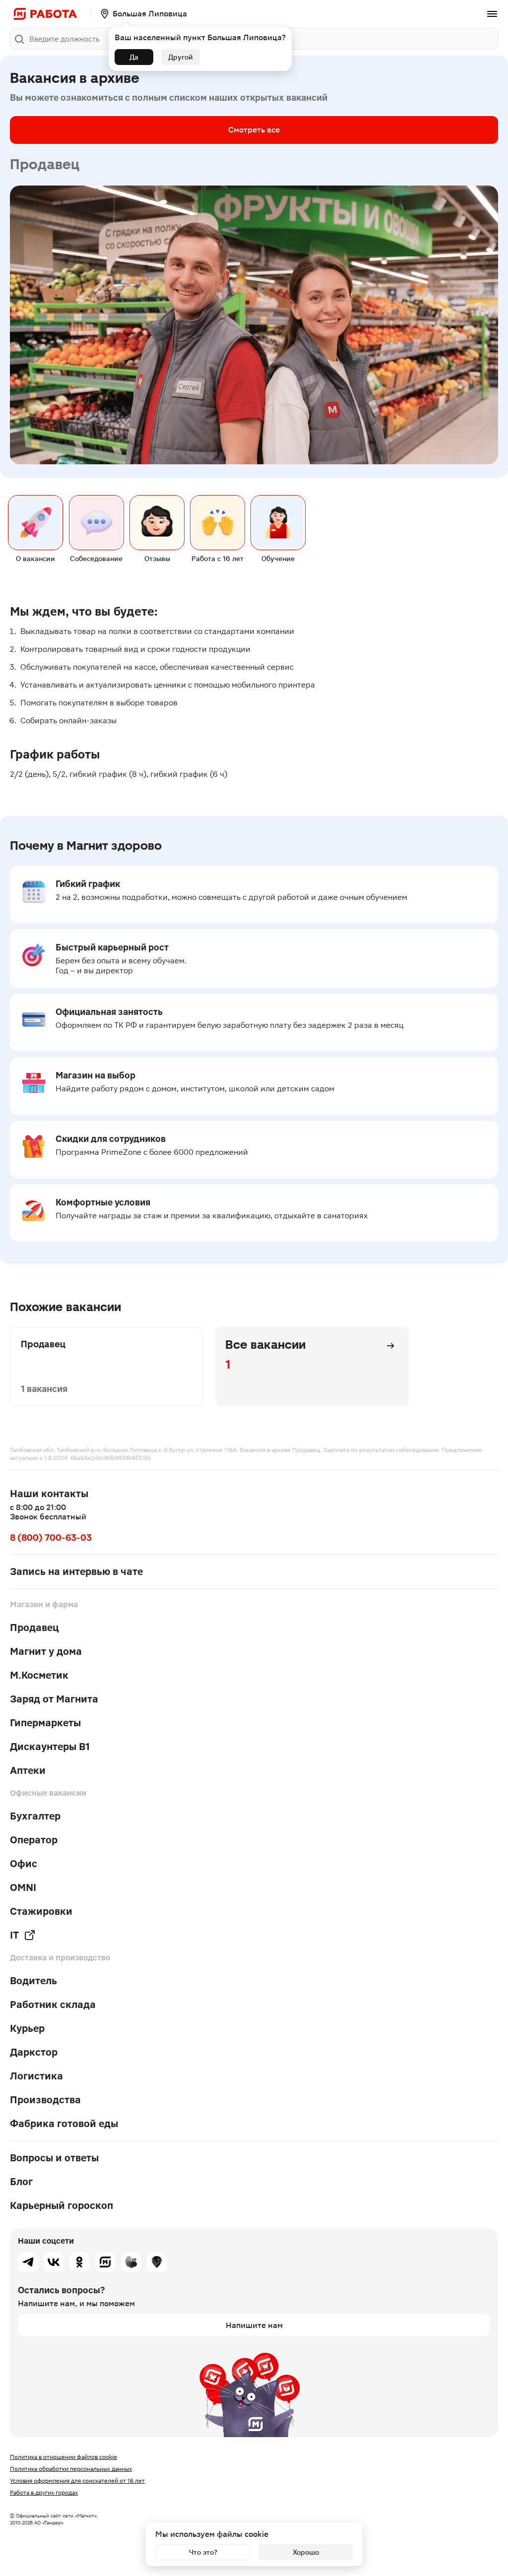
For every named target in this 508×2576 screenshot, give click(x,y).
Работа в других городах (44, 2493)
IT (14, 1935)
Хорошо (306, 2552)
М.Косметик (39, 1675)
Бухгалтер (35, 1816)
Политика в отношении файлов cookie (63, 2457)
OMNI (23, 1887)
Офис (24, 1864)
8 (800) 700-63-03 (51, 1538)
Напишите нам (254, 2325)
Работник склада (53, 2005)
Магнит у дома (46, 1651)
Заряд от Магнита (54, 1699)
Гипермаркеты (45, 1723)
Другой (181, 57)
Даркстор (34, 2052)
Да (134, 57)
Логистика (36, 2076)
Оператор (34, 1840)
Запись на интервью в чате (76, 1571)
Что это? (203, 2552)
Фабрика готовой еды (64, 2124)
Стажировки (41, 1911)
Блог (21, 2182)
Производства (45, 2100)
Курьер (27, 2028)
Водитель (33, 1981)
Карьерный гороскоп (62, 2205)
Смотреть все (254, 130)
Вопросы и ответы (54, 2158)
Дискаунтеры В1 (50, 1747)
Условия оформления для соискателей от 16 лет (77, 2481)
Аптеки (28, 1770)
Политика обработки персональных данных (71, 2469)
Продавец (34, 1628)
